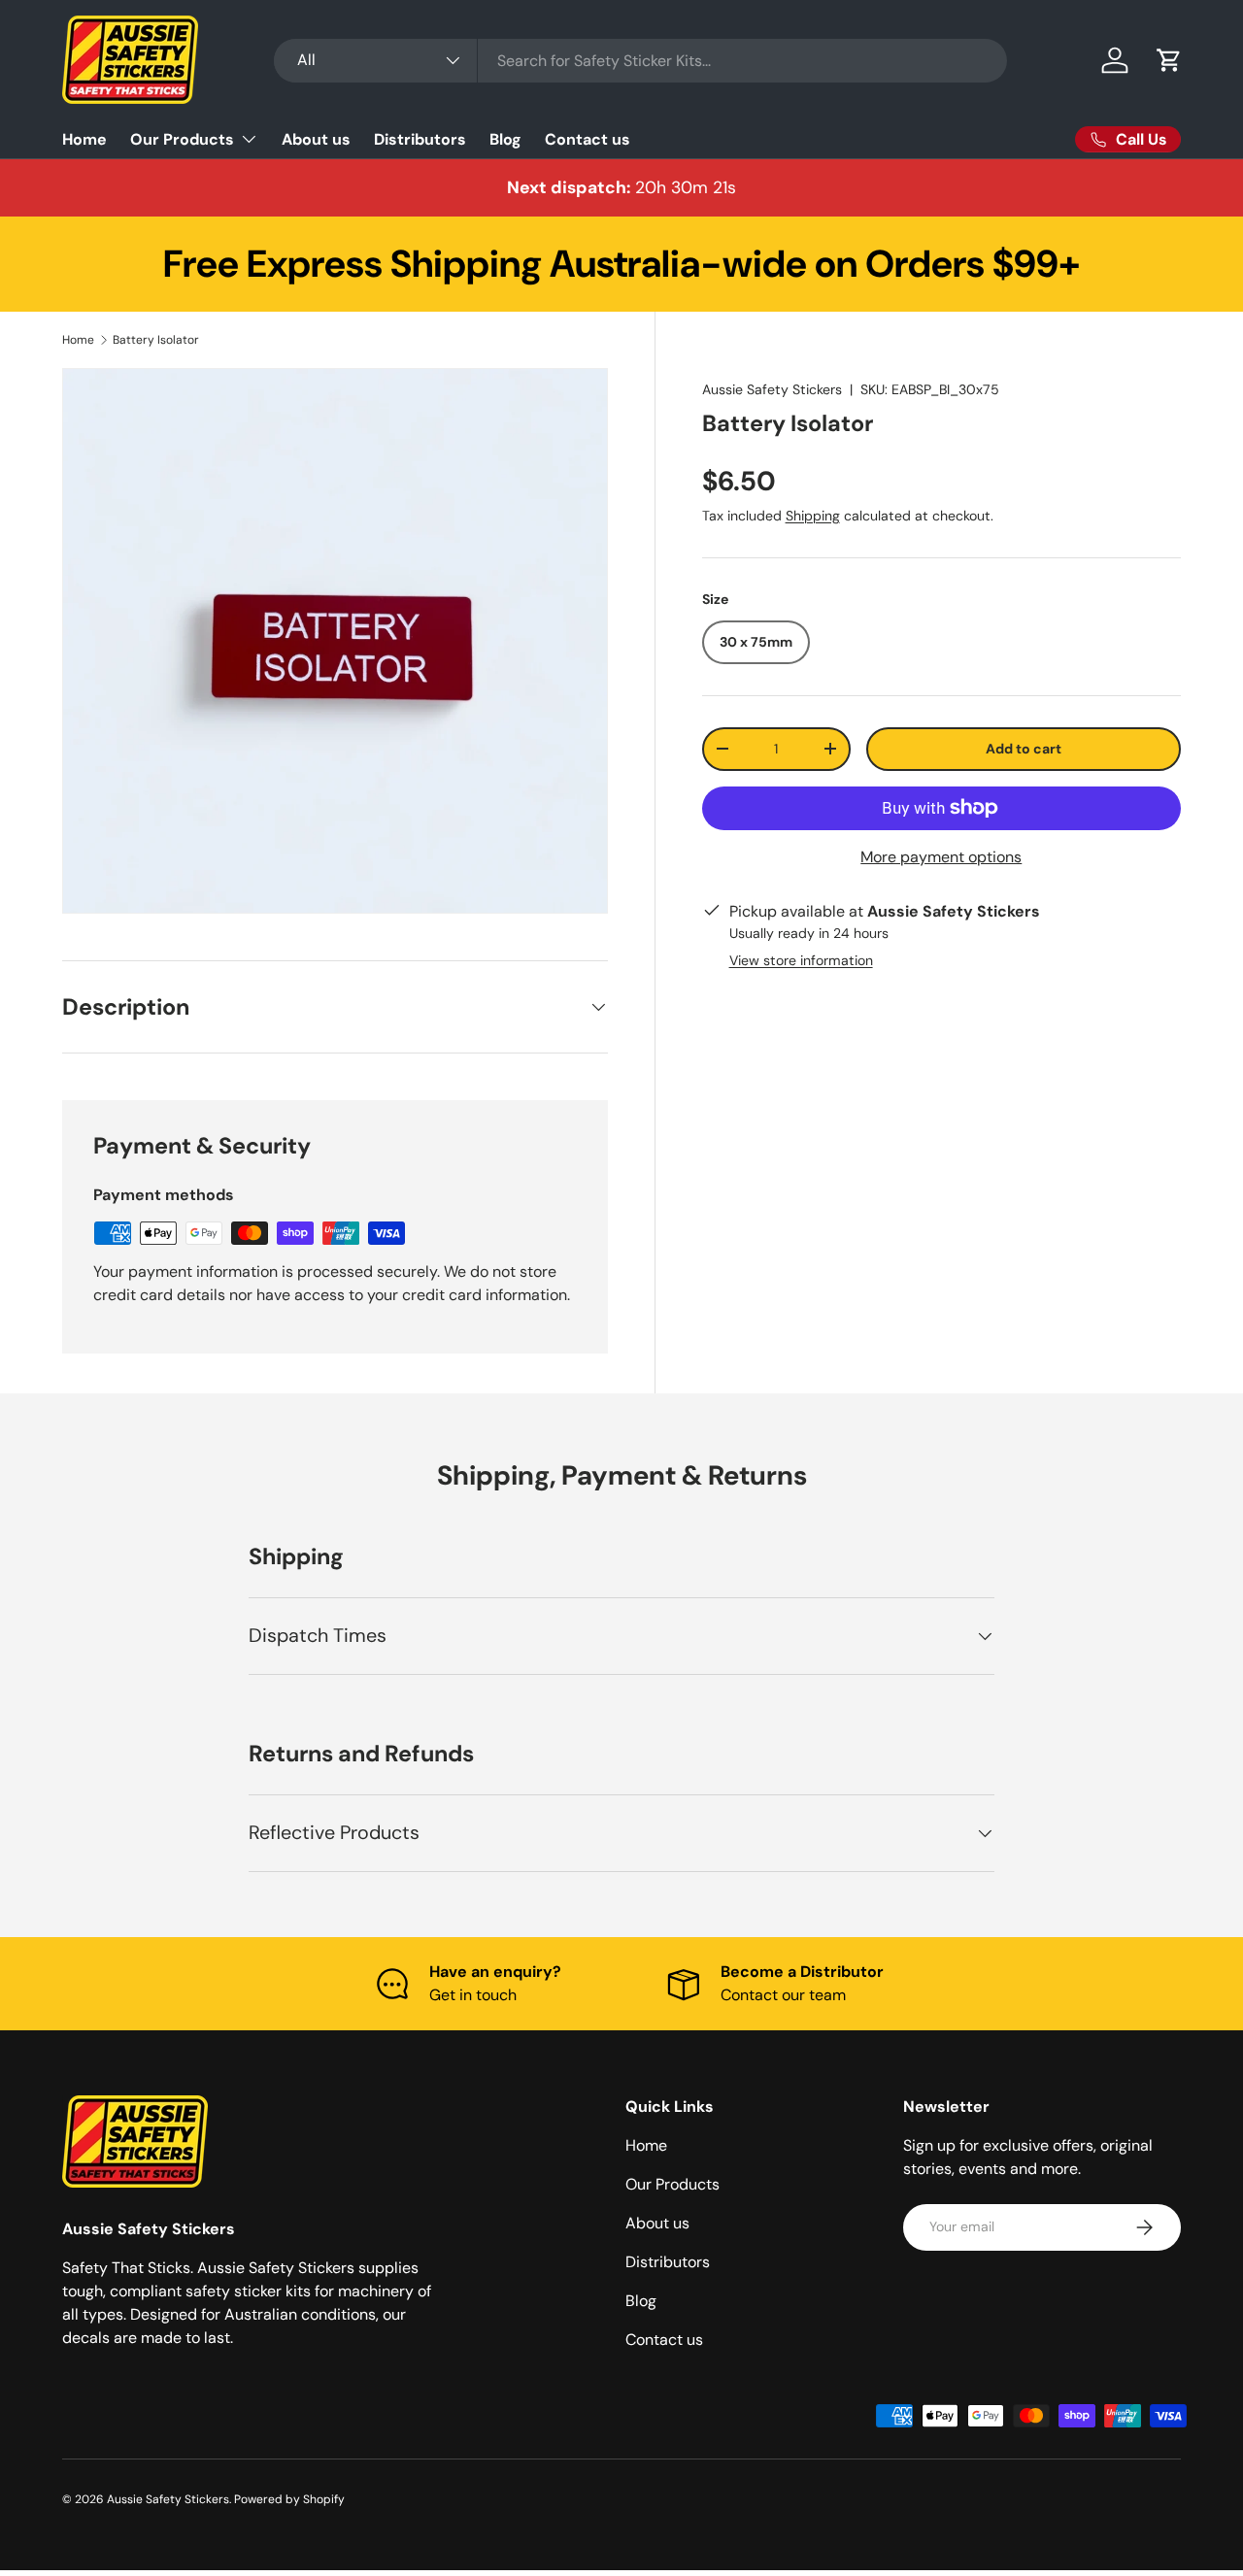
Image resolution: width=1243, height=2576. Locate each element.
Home (84, 139)
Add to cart (1024, 749)
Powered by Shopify (289, 2499)
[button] (1169, 60)
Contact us (588, 139)
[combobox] (640, 61)
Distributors (420, 139)
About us (316, 139)
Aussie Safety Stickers (772, 389)
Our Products (182, 139)
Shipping (813, 516)
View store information (801, 960)
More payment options (941, 857)
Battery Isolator (156, 340)
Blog (505, 139)
